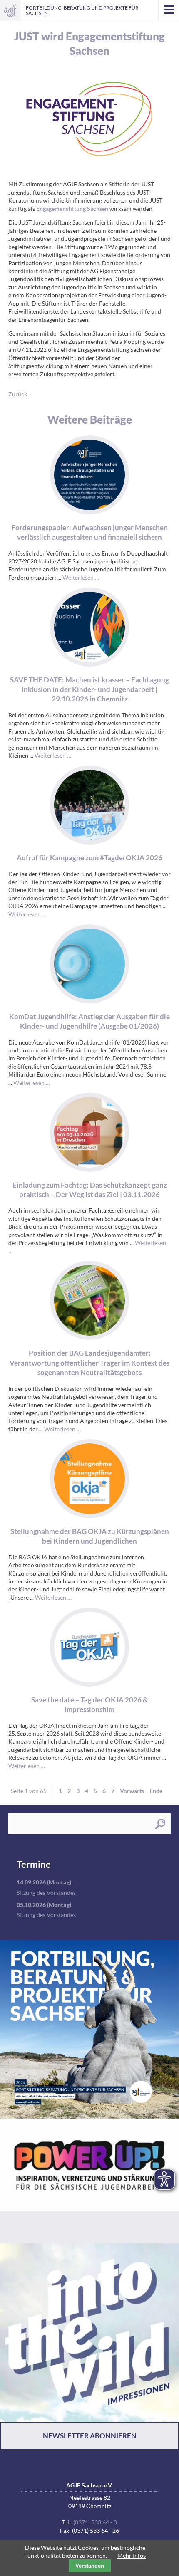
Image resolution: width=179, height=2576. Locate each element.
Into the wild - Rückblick (89, 2333)
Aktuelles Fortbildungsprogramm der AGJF (89, 2029)
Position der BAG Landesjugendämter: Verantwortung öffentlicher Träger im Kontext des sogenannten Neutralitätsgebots (89, 1363)
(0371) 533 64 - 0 (95, 2522)
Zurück (18, 394)
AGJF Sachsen (10, 10)
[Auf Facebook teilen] (159, 30)
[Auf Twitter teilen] (170, 30)
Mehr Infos (132, 2555)
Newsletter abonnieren (90, 2436)
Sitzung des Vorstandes (46, 1893)
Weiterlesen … (81, 577)
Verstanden (90, 2566)
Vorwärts (132, 1791)
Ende (156, 1791)
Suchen (160, 1824)
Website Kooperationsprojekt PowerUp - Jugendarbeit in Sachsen (89, 2181)
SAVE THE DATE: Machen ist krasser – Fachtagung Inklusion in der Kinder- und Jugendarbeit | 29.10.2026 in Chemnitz (89, 689)
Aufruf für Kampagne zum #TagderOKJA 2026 (89, 858)
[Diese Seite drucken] (147, 30)
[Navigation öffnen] (169, 10)
